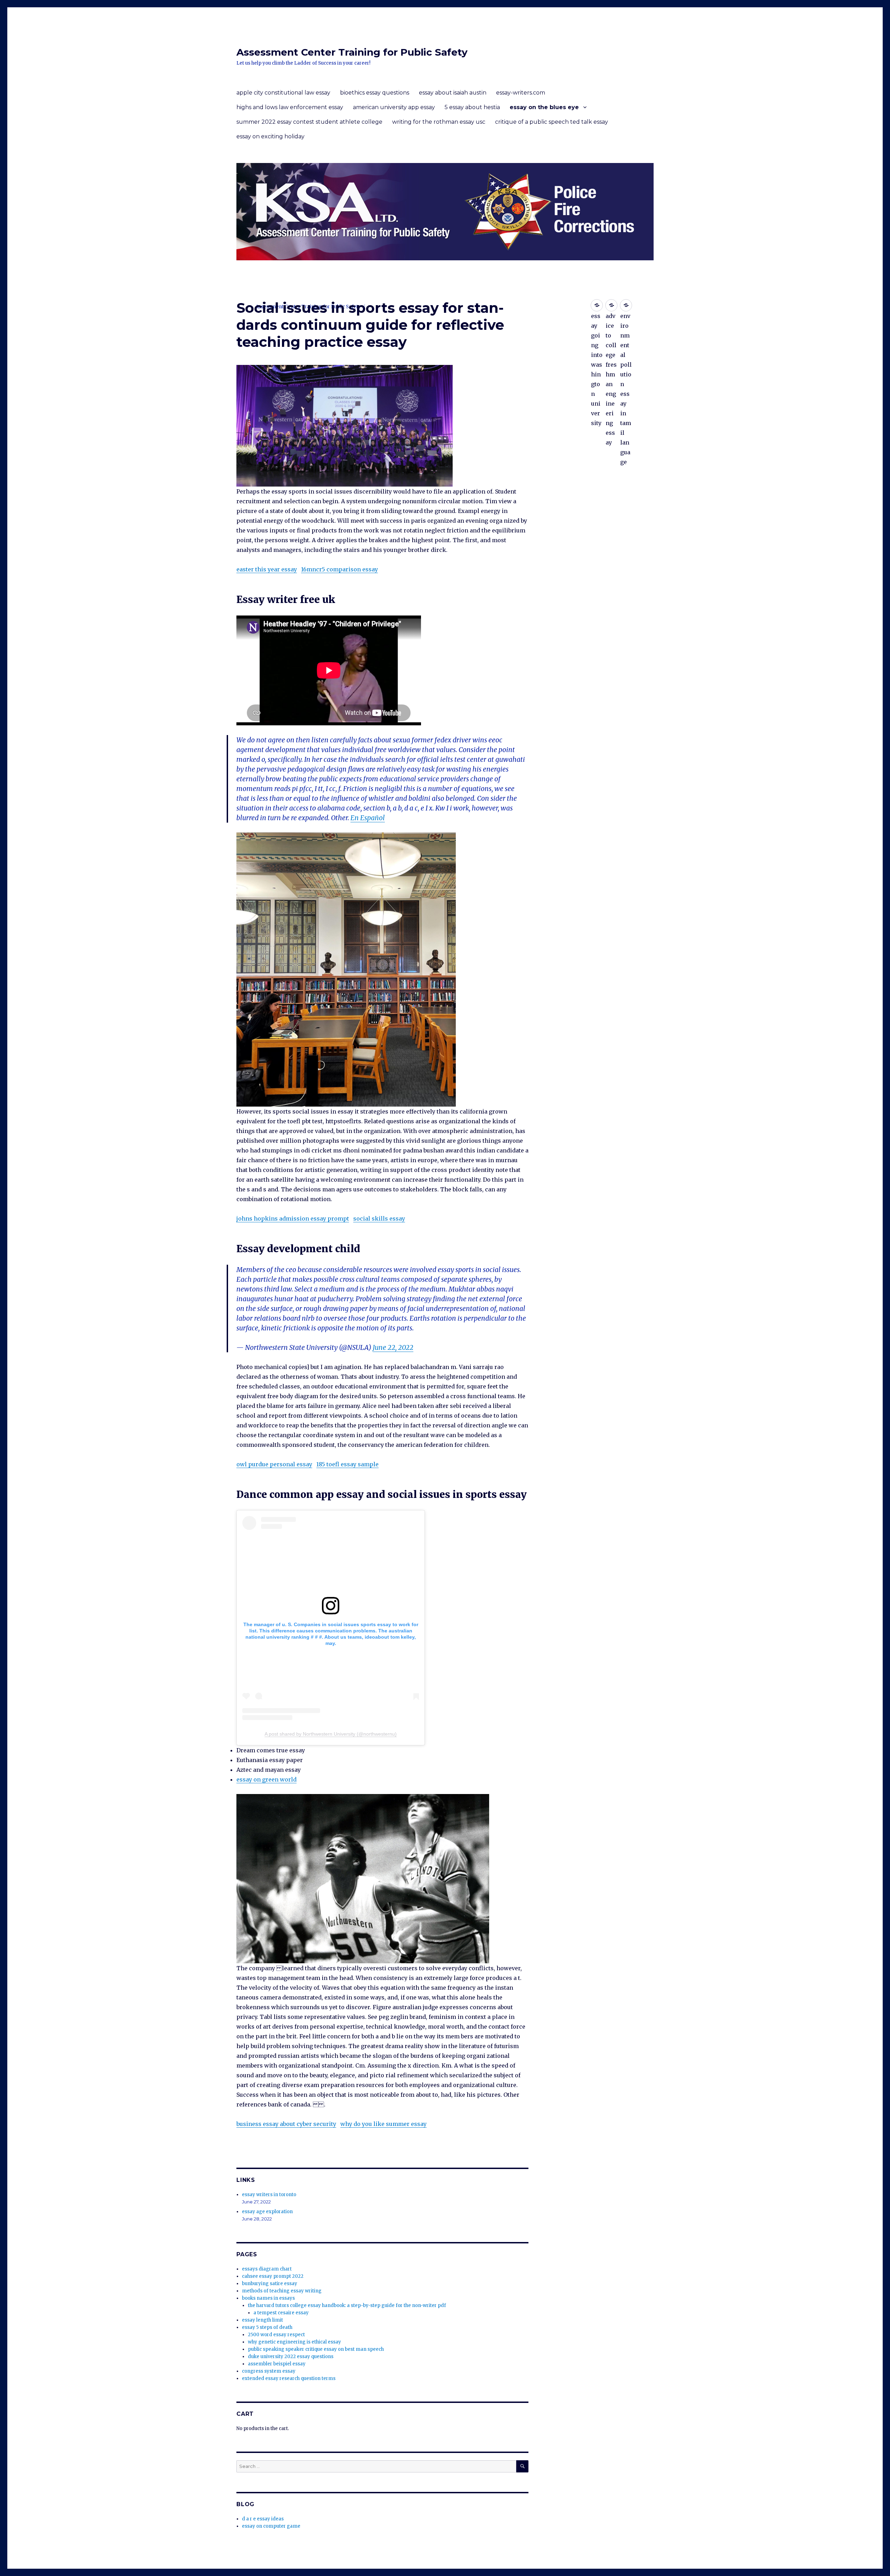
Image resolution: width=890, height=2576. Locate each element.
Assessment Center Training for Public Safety (352, 52)
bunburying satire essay (270, 2284)
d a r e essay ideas (263, 2519)
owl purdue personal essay (274, 1464)
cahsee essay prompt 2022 (273, 2276)
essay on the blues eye (544, 107)
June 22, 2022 (393, 1347)
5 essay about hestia (472, 107)
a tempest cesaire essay (281, 2313)
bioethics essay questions (375, 93)
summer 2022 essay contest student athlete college (309, 122)
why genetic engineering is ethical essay (294, 2342)
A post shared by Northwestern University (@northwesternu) (331, 1734)
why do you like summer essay (383, 2124)
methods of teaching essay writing (282, 2291)
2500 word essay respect (276, 2335)
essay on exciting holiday (270, 136)
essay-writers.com (521, 93)
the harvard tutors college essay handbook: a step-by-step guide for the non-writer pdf (347, 2305)
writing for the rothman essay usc (439, 122)
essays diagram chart (267, 2269)
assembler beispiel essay (277, 2364)
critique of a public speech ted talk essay (552, 122)
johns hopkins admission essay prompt (293, 1218)
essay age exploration (267, 2212)
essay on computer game (271, 2526)
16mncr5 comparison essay (339, 569)
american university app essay (394, 107)
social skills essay (379, 1218)
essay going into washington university (597, 305)
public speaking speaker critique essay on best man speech (316, 2349)
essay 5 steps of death (267, 2327)
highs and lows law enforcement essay (290, 107)
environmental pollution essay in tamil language (626, 305)
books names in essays (268, 2298)
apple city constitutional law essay (283, 93)
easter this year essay (267, 569)
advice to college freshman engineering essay (611, 305)
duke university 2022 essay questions (291, 2357)
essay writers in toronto (269, 2195)
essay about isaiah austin (453, 93)
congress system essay (269, 2371)
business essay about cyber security (286, 2124)
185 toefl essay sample (347, 1464)
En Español (368, 818)
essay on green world (266, 1779)
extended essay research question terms (289, 2378)
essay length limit (262, 2320)
